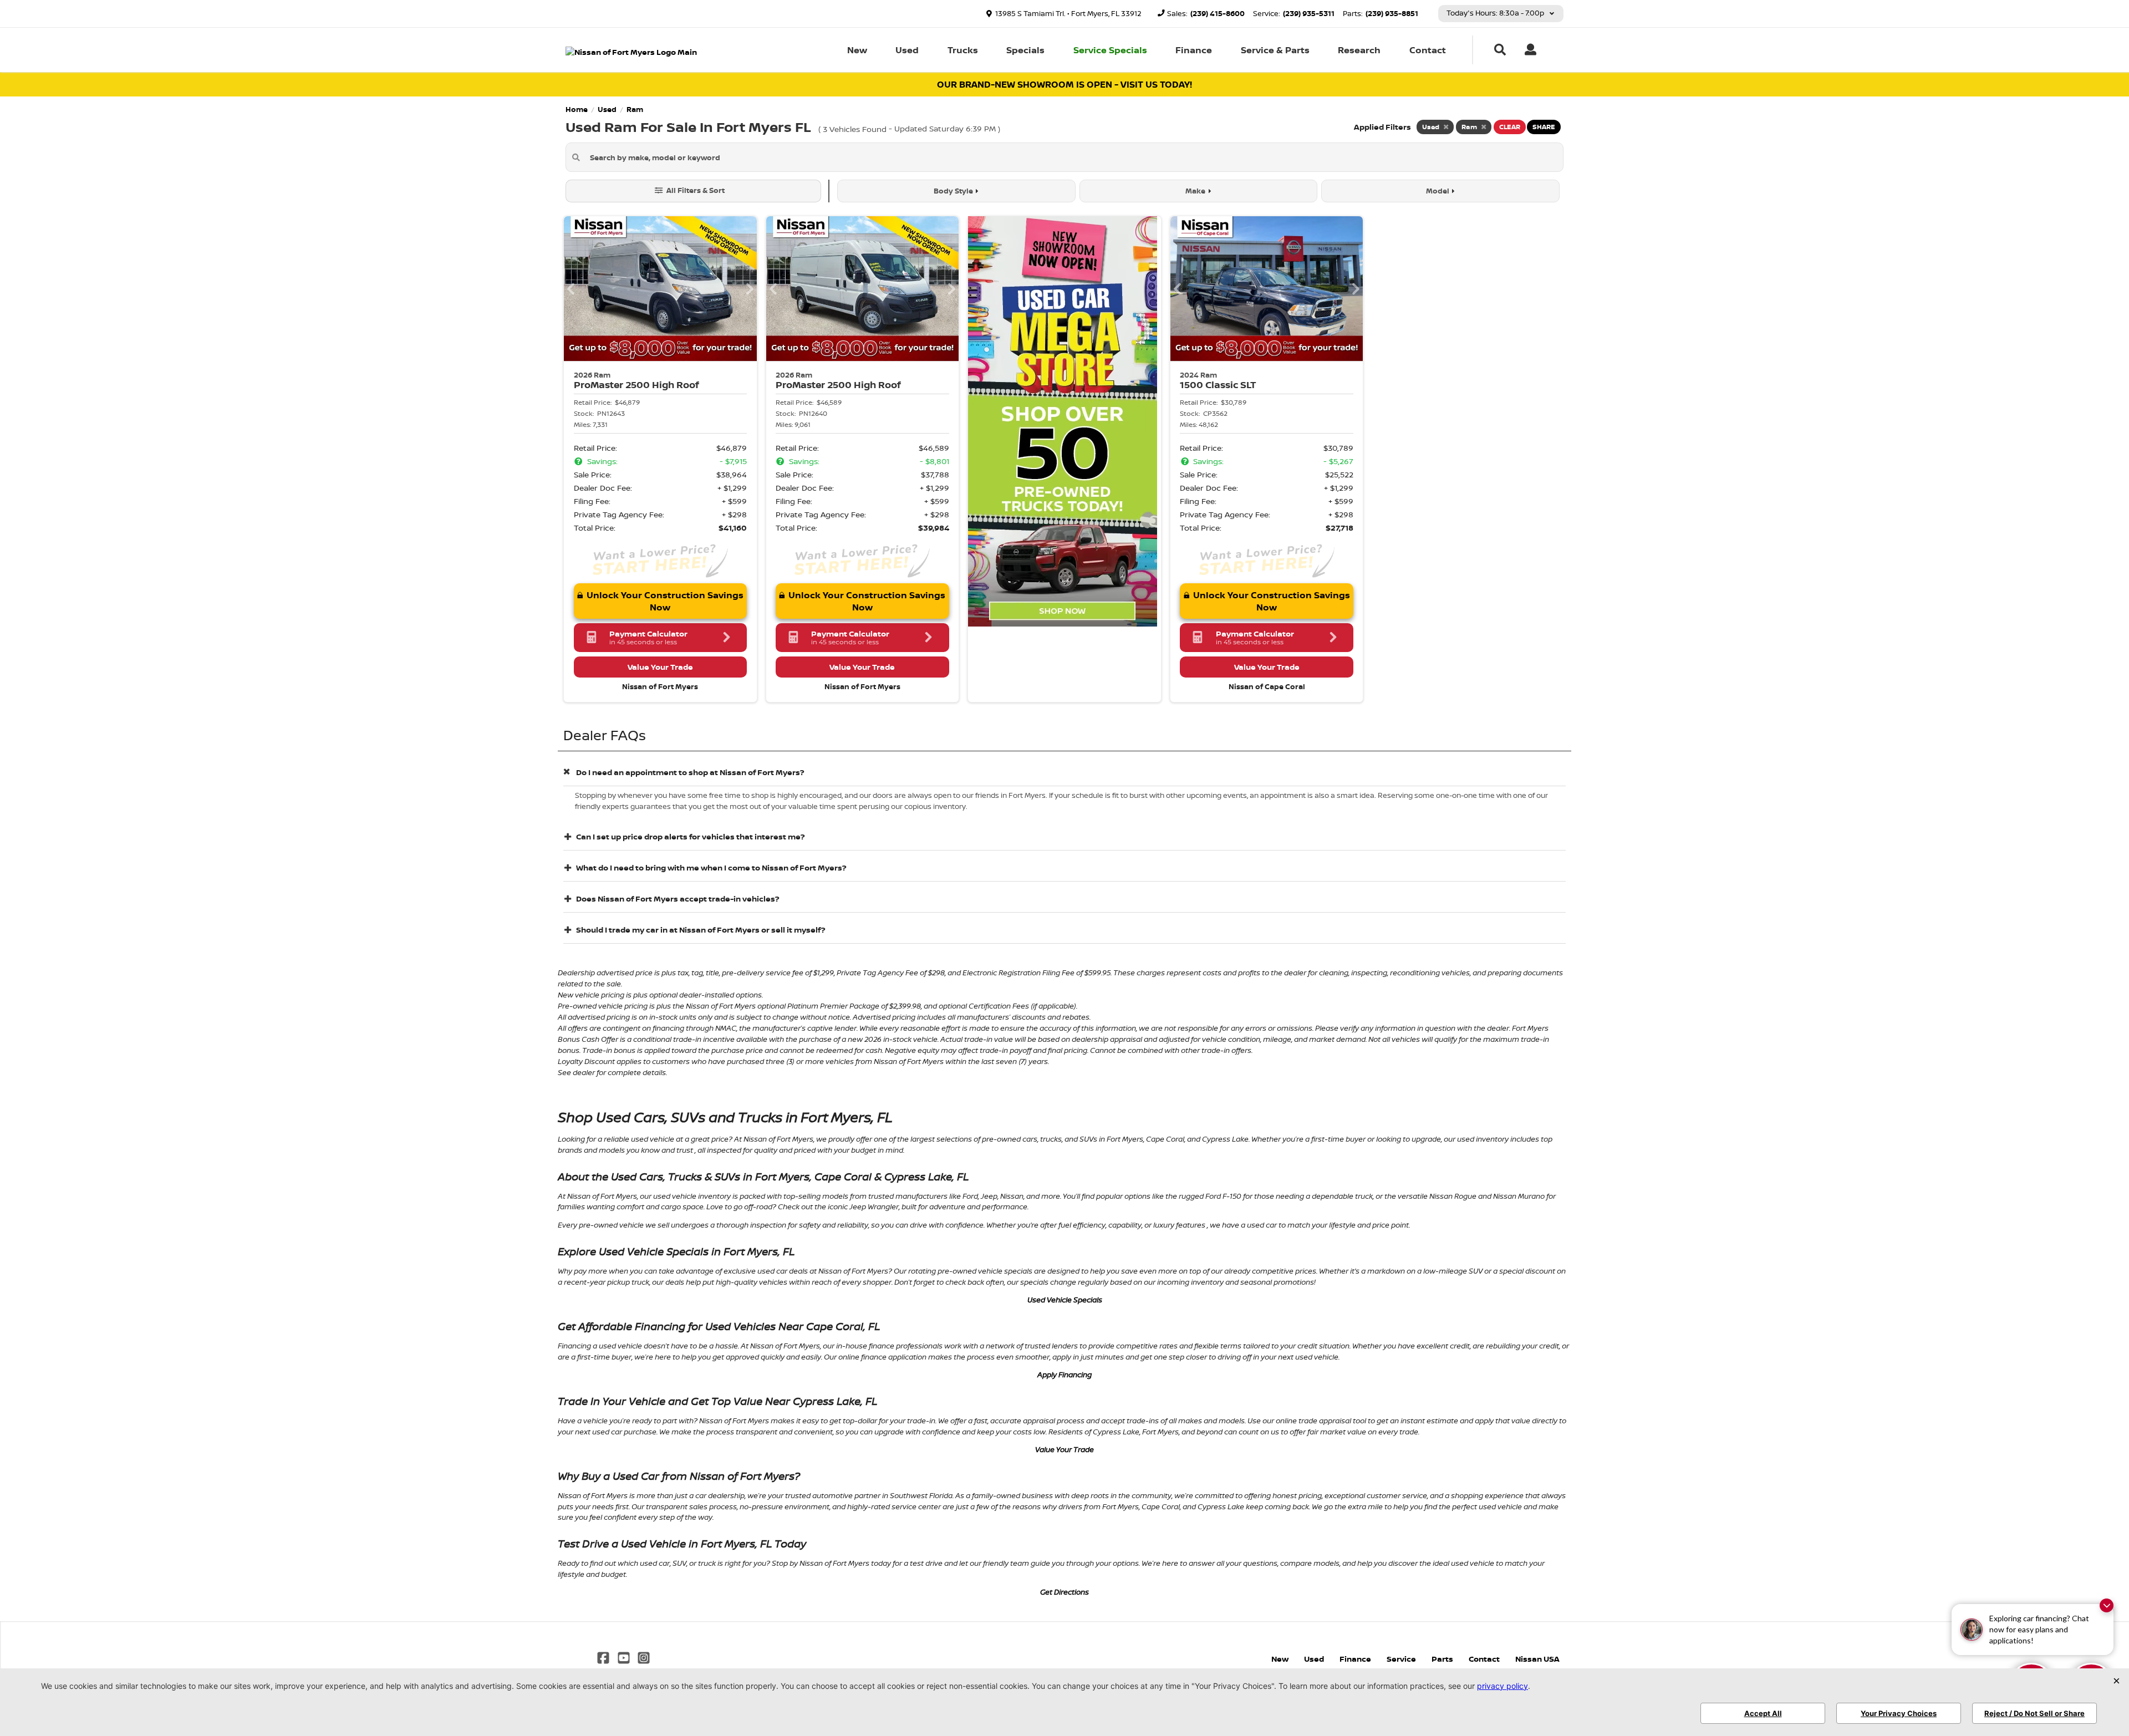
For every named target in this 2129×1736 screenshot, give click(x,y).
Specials (1025, 50)
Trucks (963, 50)
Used (907, 50)
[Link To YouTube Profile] (624, 1657)
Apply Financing (1064, 1374)
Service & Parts (1275, 50)
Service (1401, 1659)
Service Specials (1110, 50)
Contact (1428, 50)
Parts (1442, 1659)
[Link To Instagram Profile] (644, 1657)
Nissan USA (1537, 1659)
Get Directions (1064, 1592)
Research (1359, 50)
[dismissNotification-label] (2107, 1605)
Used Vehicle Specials (1065, 1300)
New (857, 50)
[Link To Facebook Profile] (604, 1657)
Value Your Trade (1064, 1449)
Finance (1194, 50)
